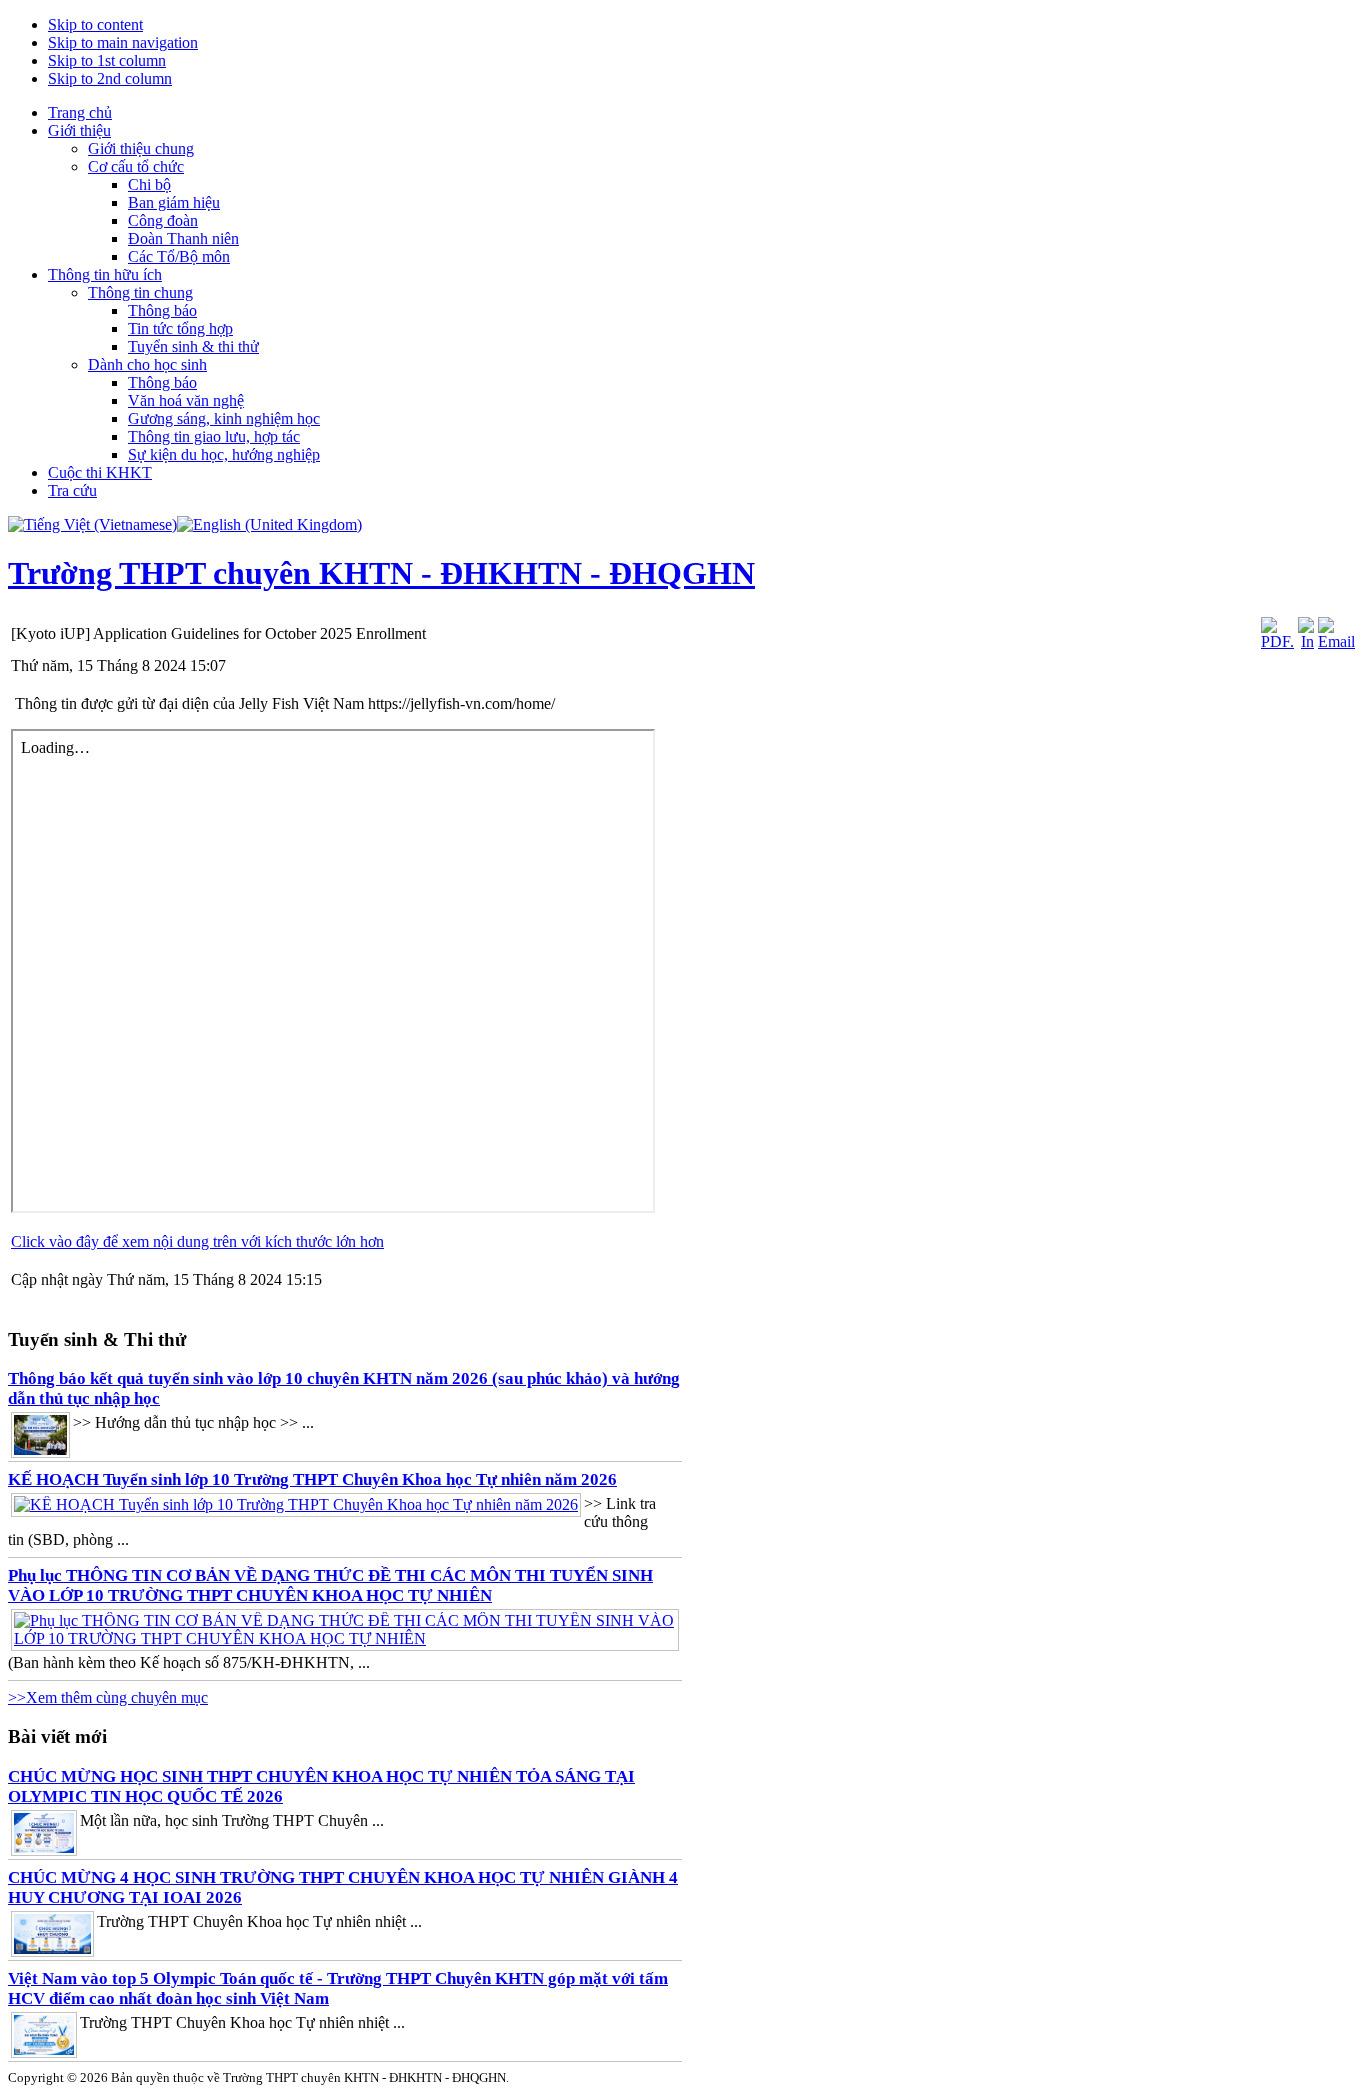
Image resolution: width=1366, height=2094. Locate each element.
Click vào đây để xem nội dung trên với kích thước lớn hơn (197, 1241)
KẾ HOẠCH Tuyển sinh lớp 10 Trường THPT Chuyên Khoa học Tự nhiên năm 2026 (312, 1479)
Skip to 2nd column (110, 78)
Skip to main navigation (123, 42)
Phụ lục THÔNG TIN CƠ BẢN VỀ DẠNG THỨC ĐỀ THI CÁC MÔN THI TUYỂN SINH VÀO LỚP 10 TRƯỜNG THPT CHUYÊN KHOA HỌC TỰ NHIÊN (330, 1585)
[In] (1306, 641)
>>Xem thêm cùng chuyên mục (108, 1697)
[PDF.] (1277, 641)
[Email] (1336, 641)
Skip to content (95, 24)
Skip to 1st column (107, 60)
